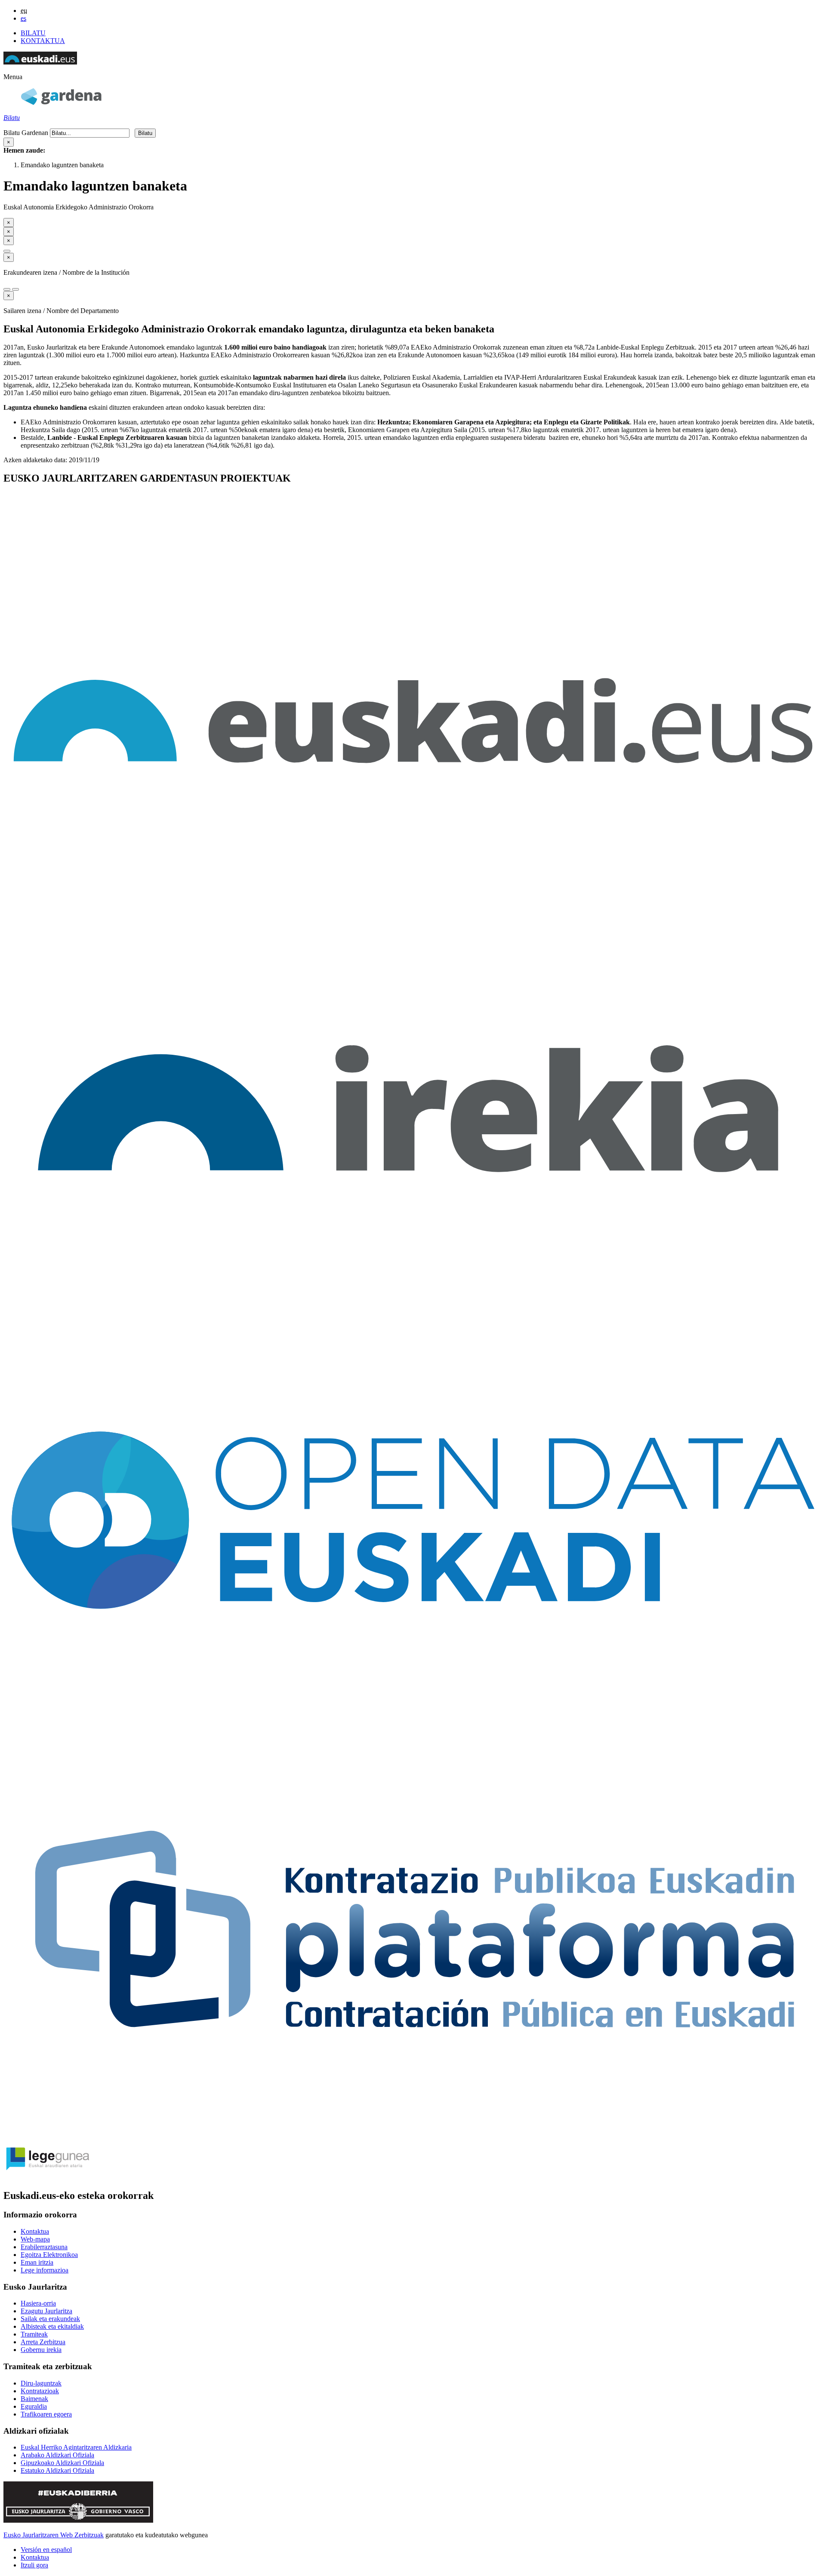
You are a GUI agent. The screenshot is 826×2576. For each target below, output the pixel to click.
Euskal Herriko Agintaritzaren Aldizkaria (76, 2447)
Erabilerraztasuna (44, 2247)
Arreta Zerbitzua (43, 2342)
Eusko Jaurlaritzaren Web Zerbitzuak (54, 2535)
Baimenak (34, 2399)
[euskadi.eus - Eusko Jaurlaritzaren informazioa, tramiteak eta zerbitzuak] (413, 900)
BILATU (33, 33)
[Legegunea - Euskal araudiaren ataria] (46, 2178)
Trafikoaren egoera (46, 2414)
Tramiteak (34, 2334)
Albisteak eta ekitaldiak (52, 2326)
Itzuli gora (34, 2565)
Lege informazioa (45, 2270)
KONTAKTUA (43, 41)
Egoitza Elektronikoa (49, 2255)
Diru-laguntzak (41, 2383)
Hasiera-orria (38, 2303)
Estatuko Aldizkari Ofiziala (57, 2470)
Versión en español (46, 2550)
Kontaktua (35, 2231)
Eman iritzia (37, 2262)
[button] (13, 77)
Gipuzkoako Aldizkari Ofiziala (62, 2463)
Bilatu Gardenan (26, 133)
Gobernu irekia (41, 2350)
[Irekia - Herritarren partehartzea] (413, 1311)
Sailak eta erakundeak (50, 2319)
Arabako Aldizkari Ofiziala (57, 2455)
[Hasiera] (61, 103)
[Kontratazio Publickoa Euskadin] (413, 2133)
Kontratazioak (40, 2391)
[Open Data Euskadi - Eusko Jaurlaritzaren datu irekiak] (413, 1722)
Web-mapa (35, 2239)
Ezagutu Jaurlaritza (46, 2311)
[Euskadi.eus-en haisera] (40, 62)
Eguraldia (34, 2406)
